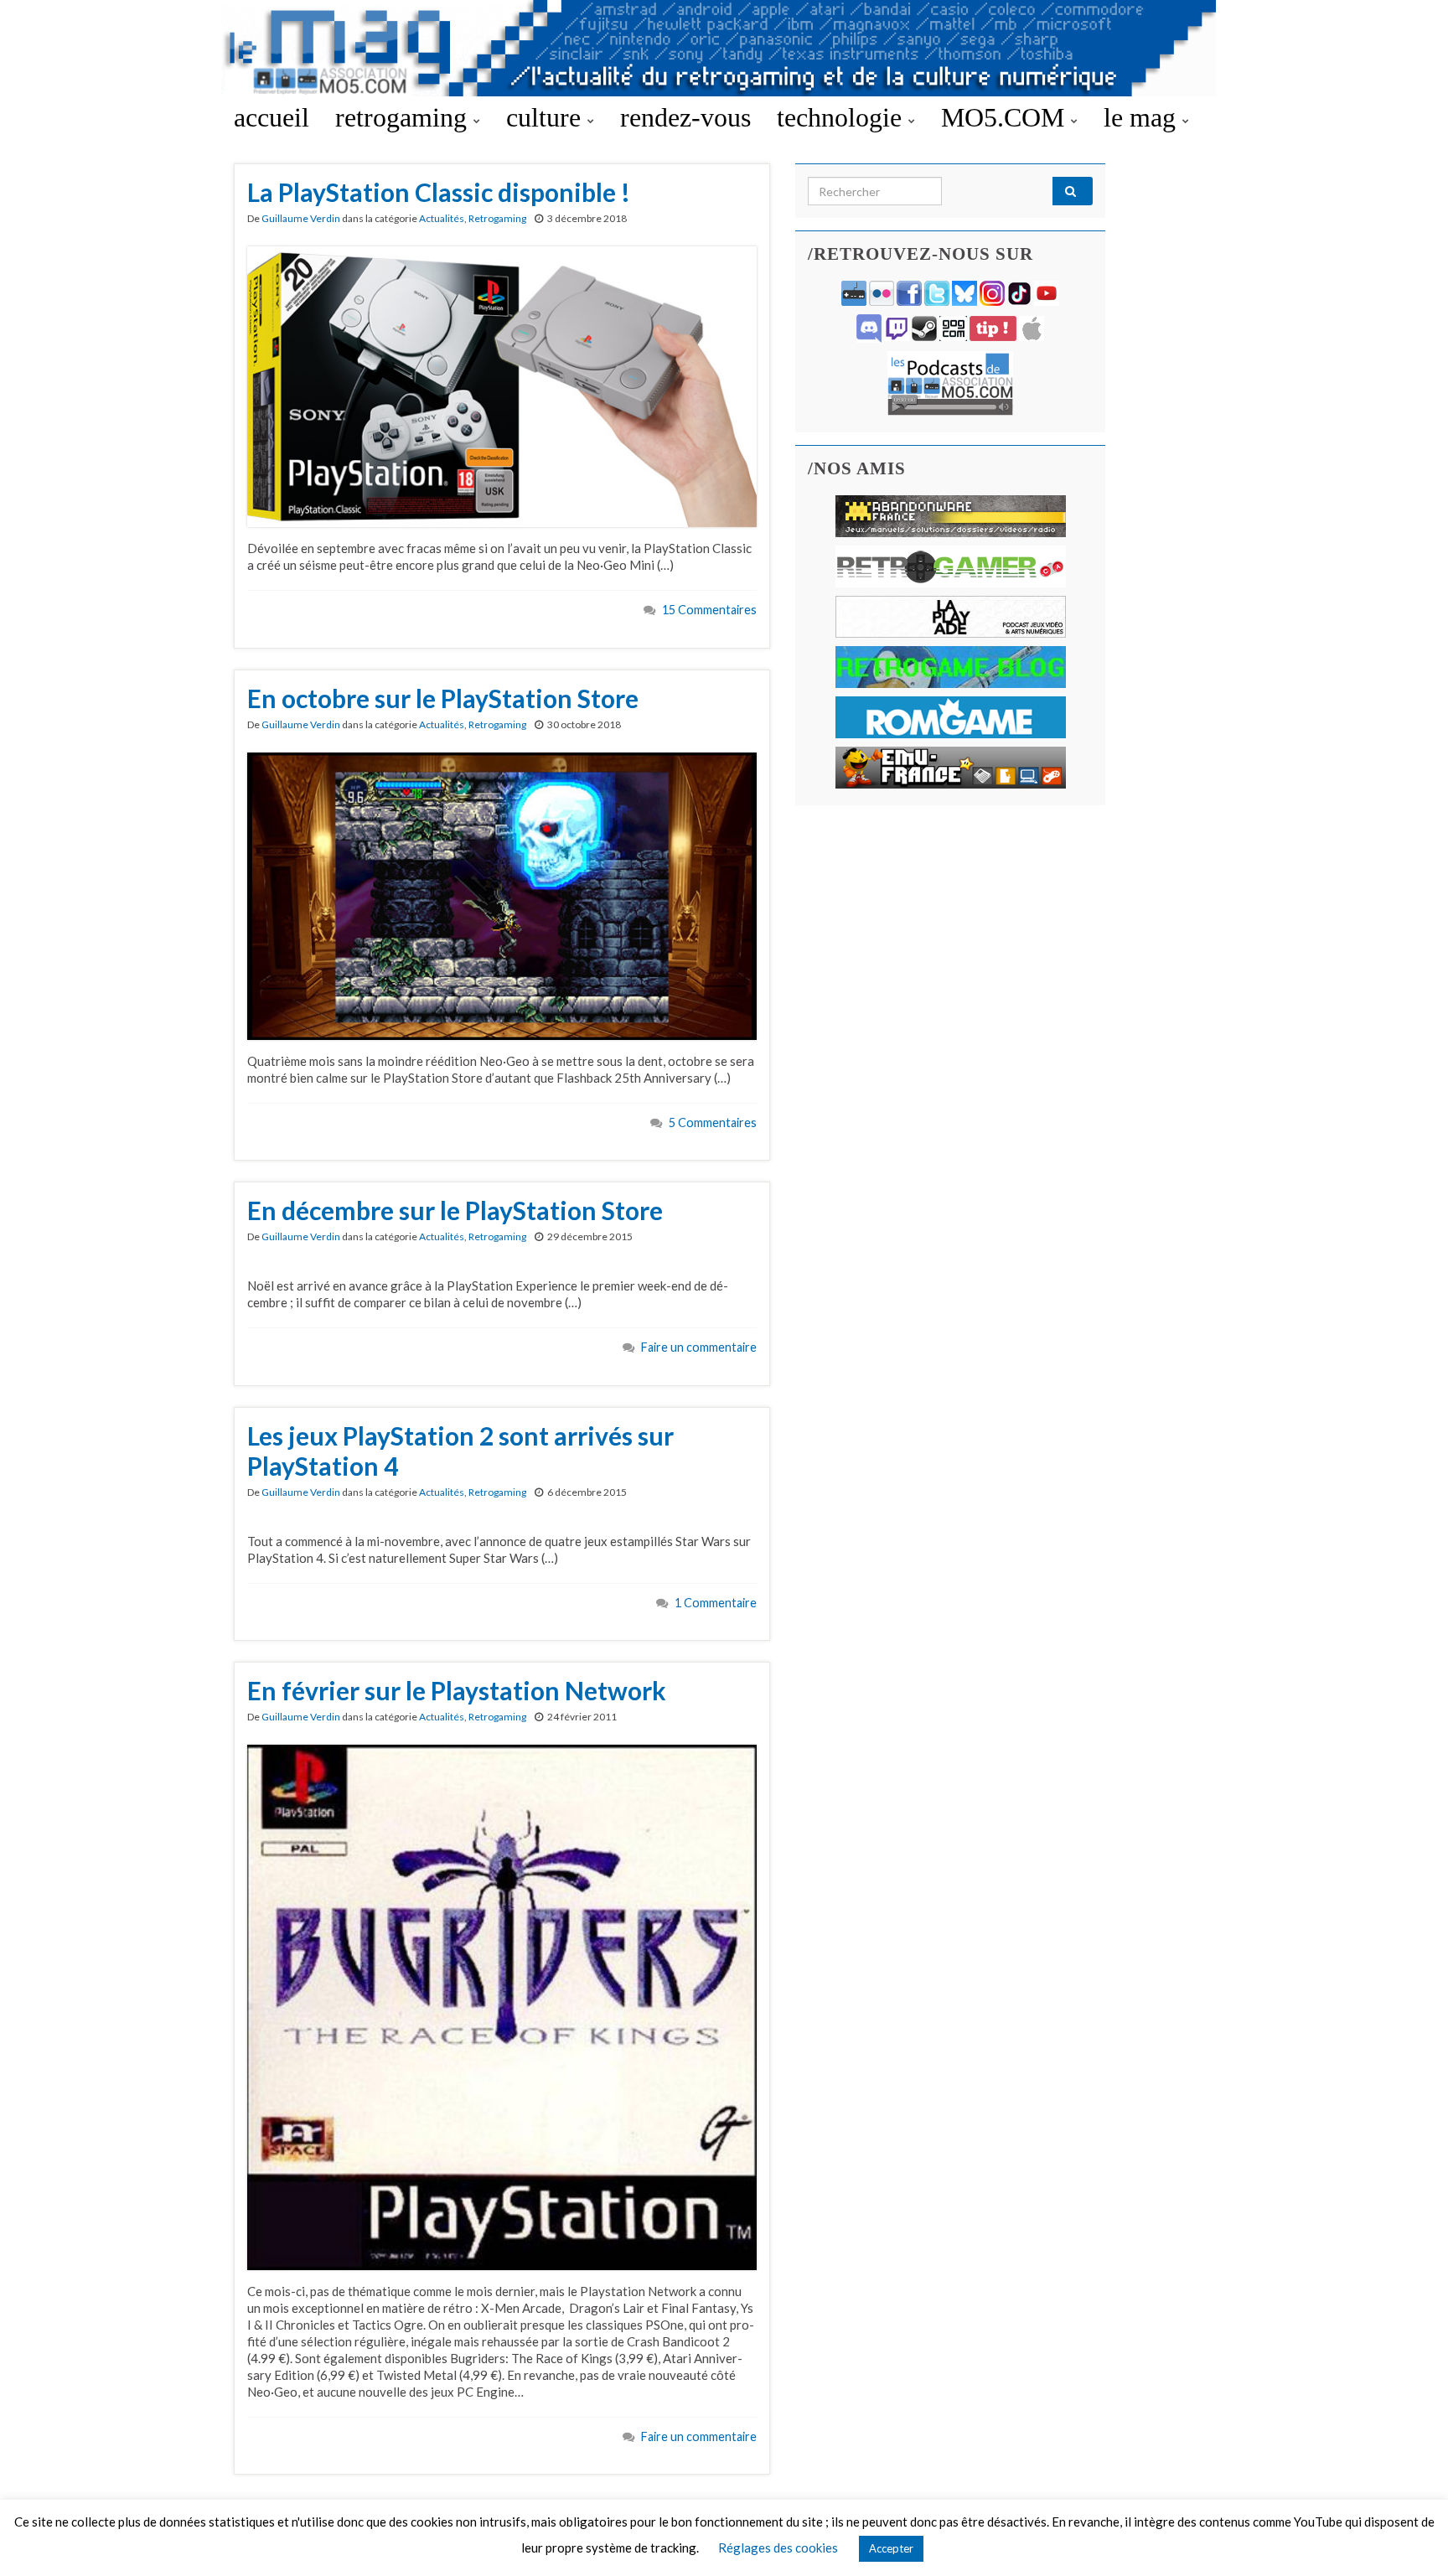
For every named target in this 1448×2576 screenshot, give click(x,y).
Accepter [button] (891, 2548)
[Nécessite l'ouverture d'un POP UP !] (950, 382)
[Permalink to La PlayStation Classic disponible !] (502, 385)
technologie (843, 117)
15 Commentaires (709, 610)
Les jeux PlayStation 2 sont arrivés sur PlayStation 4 (460, 1451)
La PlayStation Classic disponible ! (439, 192)
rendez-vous (685, 117)
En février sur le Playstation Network (457, 1690)
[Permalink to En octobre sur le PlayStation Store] (502, 894)
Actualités (442, 218)
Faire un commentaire (699, 1347)
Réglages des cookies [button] (778, 2548)
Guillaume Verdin (301, 218)
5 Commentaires (713, 1122)
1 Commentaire (716, 1603)
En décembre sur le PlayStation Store (455, 1210)
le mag (1143, 117)
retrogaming (404, 117)
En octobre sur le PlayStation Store (443, 698)
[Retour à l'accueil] (724, 48)
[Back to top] (1410, 2538)
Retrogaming (497, 218)
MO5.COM (1006, 117)
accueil (271, 117)
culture (547, 117)
